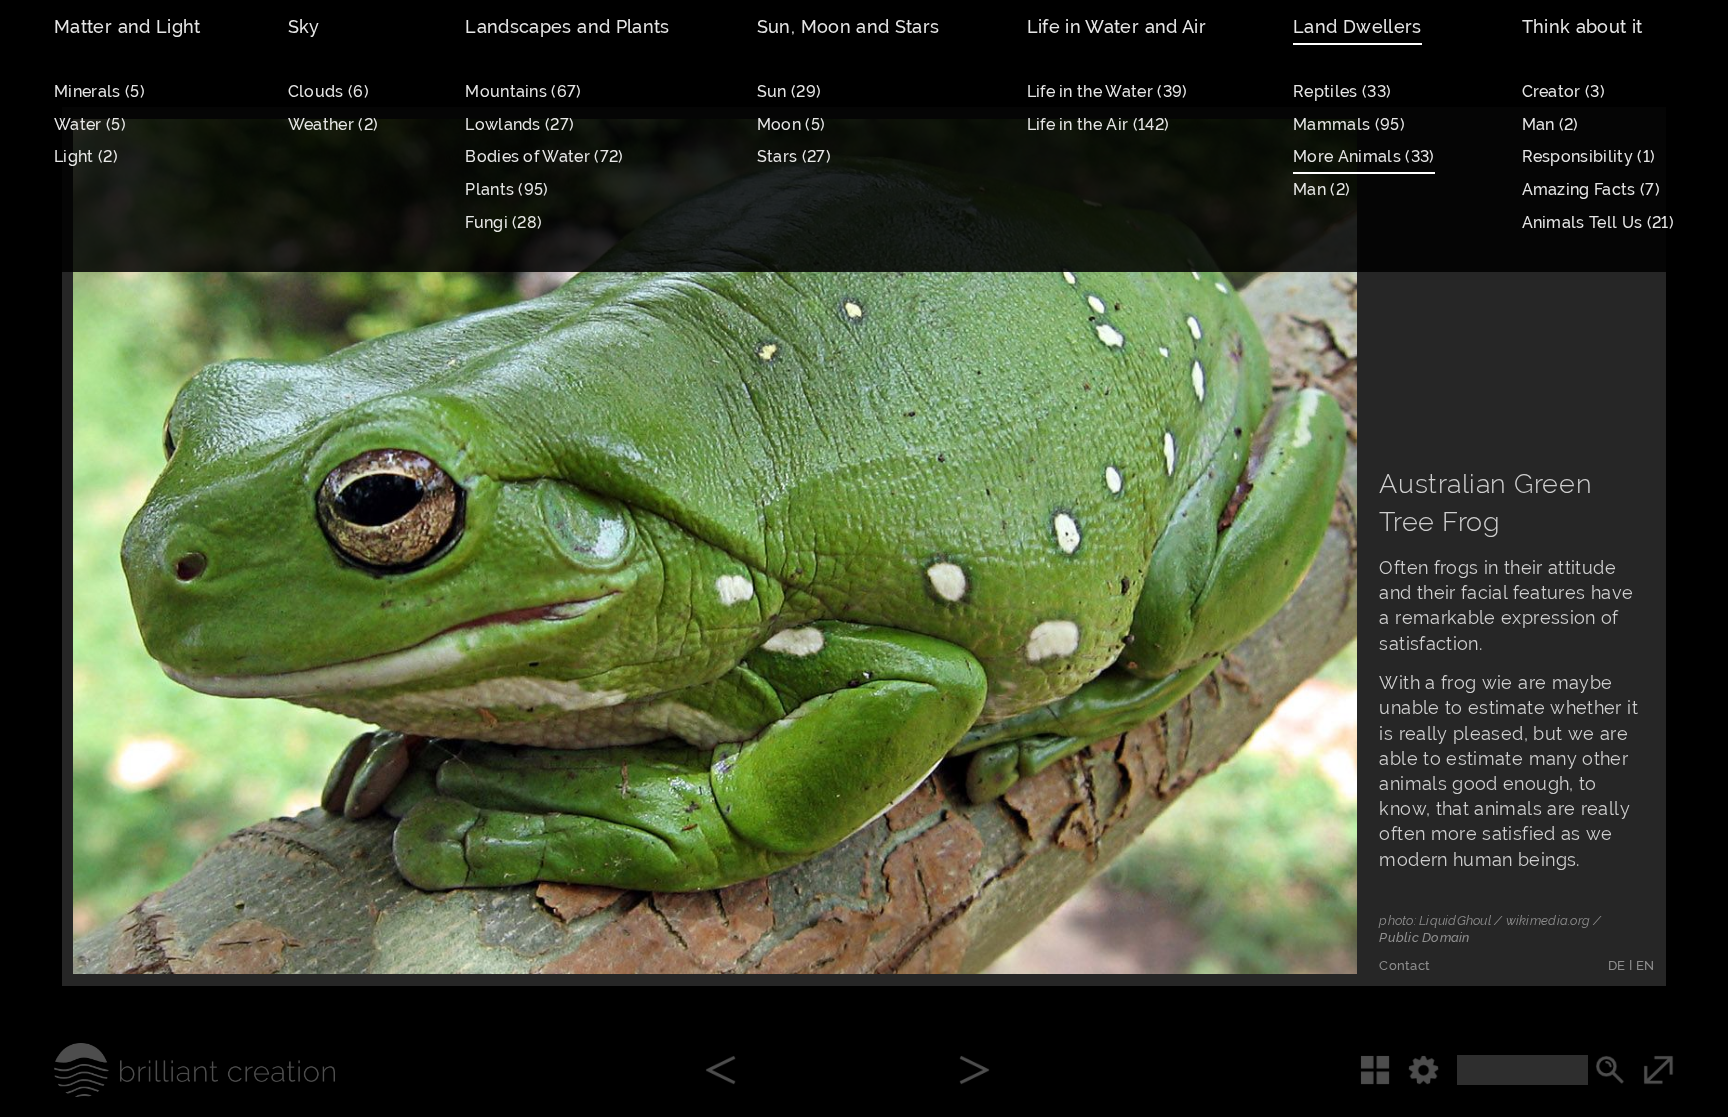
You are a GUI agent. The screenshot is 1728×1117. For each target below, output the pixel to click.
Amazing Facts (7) (1591, 189)
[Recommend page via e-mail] (1219, 920)
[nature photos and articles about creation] (167, 1070)
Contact (1404, 965)
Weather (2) (333, 124)
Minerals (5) (99, 91)
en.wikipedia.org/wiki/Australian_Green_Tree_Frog (392, 699)
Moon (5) (791, 124)
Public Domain (1424, 937)
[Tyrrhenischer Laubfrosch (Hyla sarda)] (720, 1072)
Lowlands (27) (519, 124)
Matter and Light (127, 26)
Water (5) (90, 124)
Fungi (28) (503, 222)
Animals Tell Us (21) (1598, 222)
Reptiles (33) (1342, 91)
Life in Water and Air (1117, 26)
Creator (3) (1564, 91)
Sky (304, 26)
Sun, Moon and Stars (848, 26)
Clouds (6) (328, 91)
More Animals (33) (1364, 156)
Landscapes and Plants (567, 26)
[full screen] (1685, 1070)
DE (1617, 965)
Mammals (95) (1349, 124)
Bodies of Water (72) (544, 156)
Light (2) (86, 156)
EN (1645, 965)
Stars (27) (794, 156)
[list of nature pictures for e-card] (1303, 920)
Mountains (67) (523, 91)
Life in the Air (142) (1098, 124)
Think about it (1582, 26)
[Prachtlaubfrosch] (974, 1072)
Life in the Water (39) (1107, 91)
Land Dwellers (1357, 26)
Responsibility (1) (1589, 156)
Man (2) (1321, 189)
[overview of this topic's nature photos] (1384, 1070)
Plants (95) (507, 189)
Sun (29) (789, 91)
